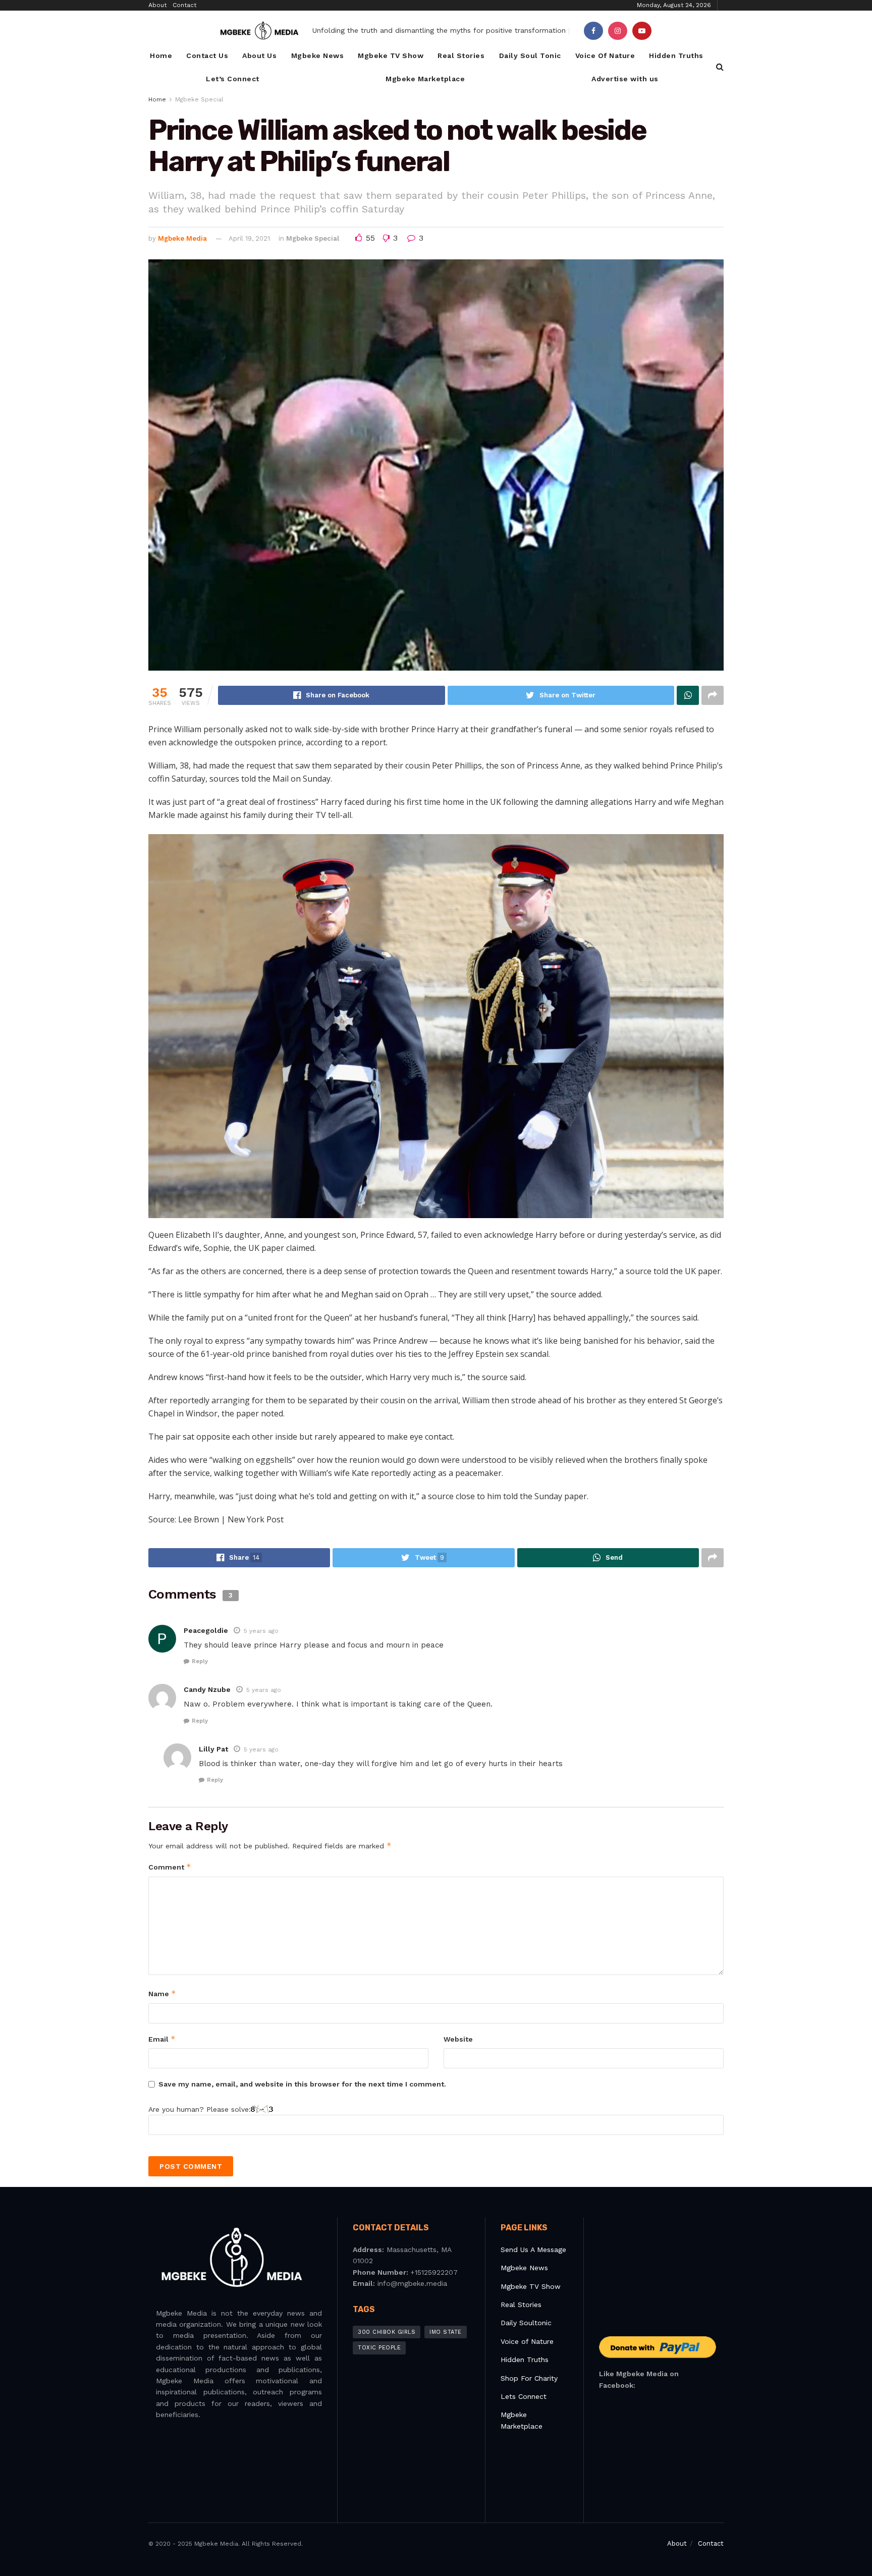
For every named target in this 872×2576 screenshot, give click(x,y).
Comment (170, 1867)
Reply (200, 1661)
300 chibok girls (387, 2332)
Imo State (446, 2332)
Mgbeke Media (182, 238)
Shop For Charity (529, 2378)
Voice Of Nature (605, 56)
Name (162, 1993)
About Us (259, 56)
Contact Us (207, 56)
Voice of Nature (527, 2341)
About (157, 5)
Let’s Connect (233, 79)
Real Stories (461, 56)
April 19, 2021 (249, 238)
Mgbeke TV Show (391, 56)
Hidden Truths (676, 56)
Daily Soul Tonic (530, 56)
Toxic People (379, 2348)
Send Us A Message (533, 2250)
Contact (184, 5)
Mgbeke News (318, 56)
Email (162, 2039)
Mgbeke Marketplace (425, 79)
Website (458, 2039)
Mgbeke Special (199, 99)
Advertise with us (625, 79)
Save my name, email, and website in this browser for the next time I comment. (302, 2084)
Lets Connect (524, 2396)
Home (161, 56)
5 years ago (261, 1631)
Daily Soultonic (526, 2323)
